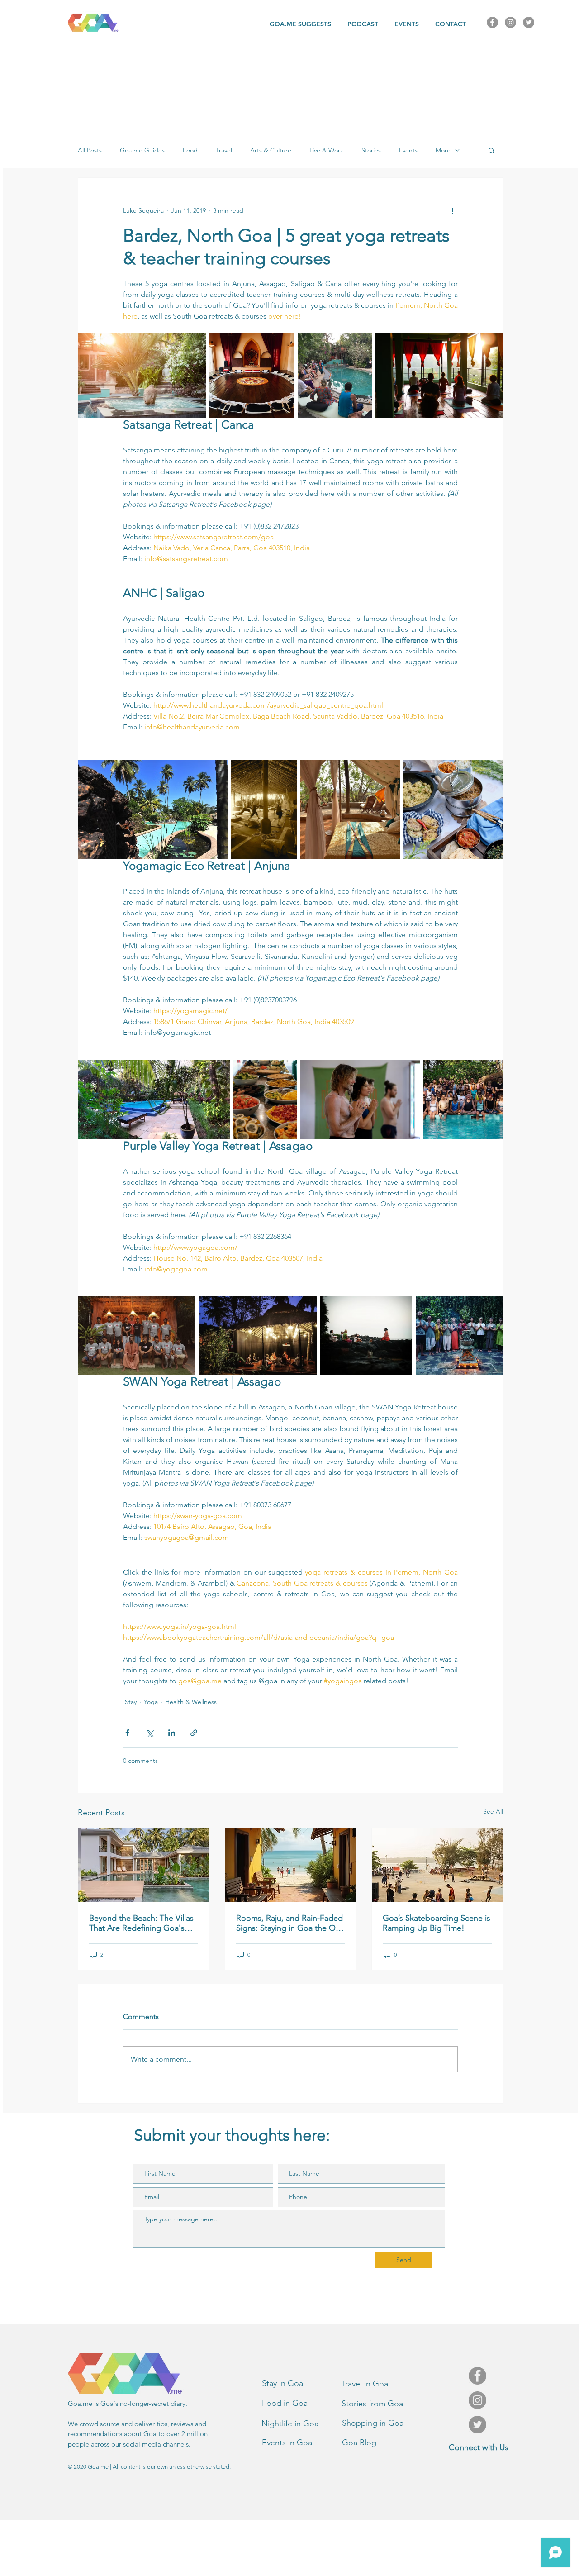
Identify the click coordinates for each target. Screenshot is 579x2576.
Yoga (151, 1702)
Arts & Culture (271, 150)
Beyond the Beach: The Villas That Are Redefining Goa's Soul (141, 1923)
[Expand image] (142, 375)
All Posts (90, 150)
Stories (371, 150)
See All (493, 1811)
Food (190, 150)
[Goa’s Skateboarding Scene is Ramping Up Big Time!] (437, 1865)
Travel (224, 150)
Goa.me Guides (142, 150)
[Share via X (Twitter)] (149, 1733)
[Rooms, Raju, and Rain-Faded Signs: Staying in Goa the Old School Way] (291, 1865)
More (443, 150)
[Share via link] (194, 1733)
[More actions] (452, 210)
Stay (131, 1702)
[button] (491, 150)
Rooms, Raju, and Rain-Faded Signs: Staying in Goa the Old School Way (289, 1923)
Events (408, 150)
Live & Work (326, 150)
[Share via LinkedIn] (172, 1733)
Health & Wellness (191, 1702)
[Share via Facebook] (127, 1733)
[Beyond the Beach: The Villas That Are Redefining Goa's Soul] (144, 1865)
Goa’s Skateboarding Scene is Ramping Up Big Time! (437, 1923)
